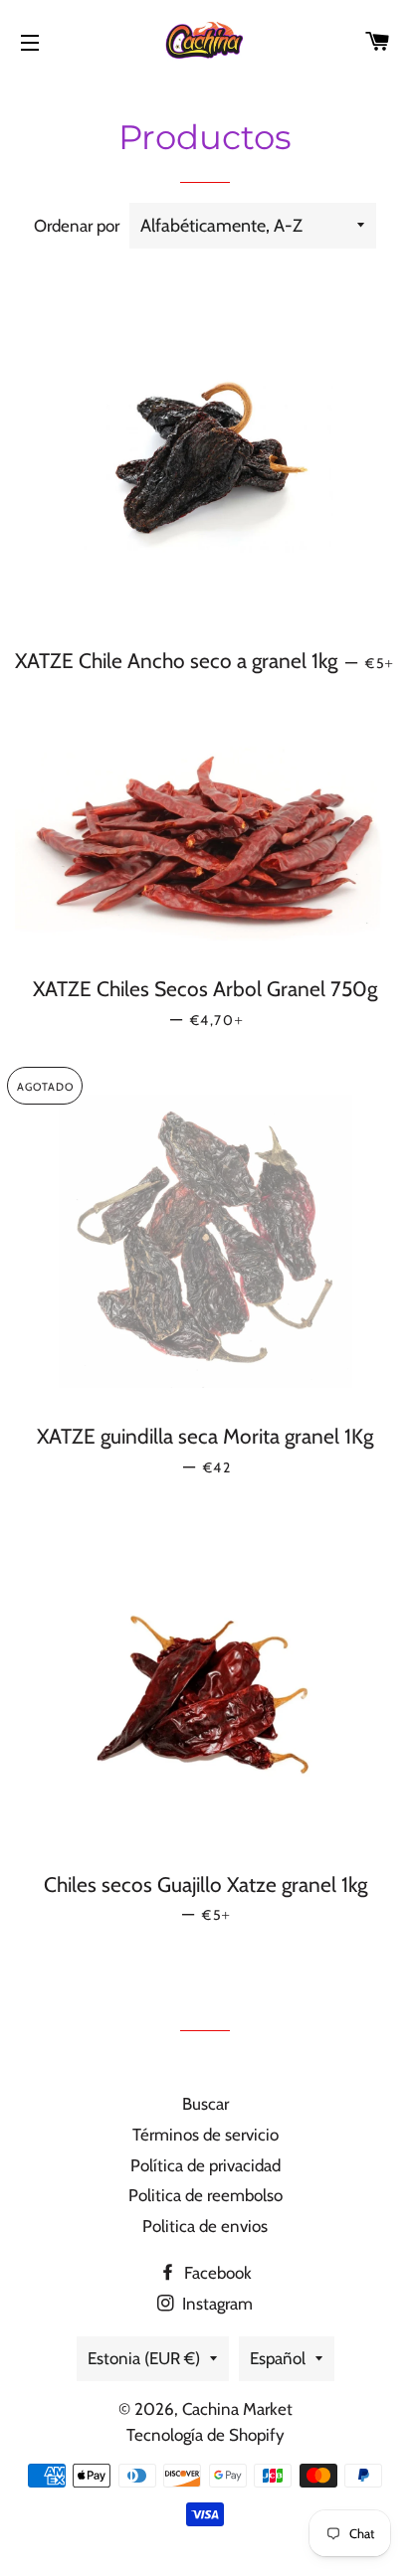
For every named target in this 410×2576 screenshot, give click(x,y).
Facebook (216, 2273)
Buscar (205, 2104)
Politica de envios (205, 2226)
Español (278, 2358)
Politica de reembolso (205, 2195)
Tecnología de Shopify (205, 2435)
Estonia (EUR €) (144, 2358)
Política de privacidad (205, 2165)
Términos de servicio (205, 2135)
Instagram (215, 2304)
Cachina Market (237, 2409)
